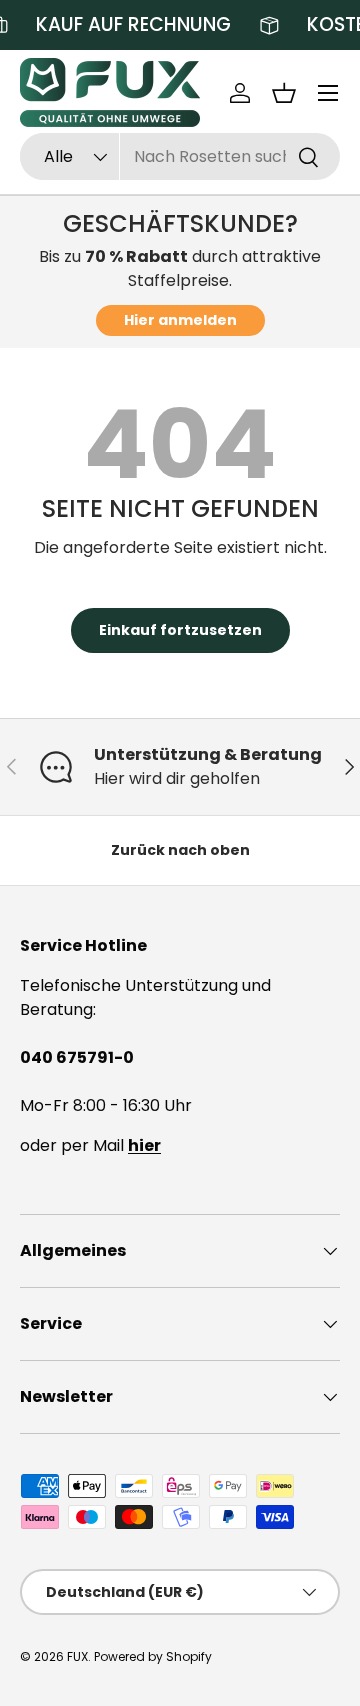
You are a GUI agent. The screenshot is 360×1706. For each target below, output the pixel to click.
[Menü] (328, 93)
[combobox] (180, 156)
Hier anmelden (180, 320)
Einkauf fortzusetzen (180, 630)
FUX (77, 1656)
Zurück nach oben (180, 850)
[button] (284, 93)
